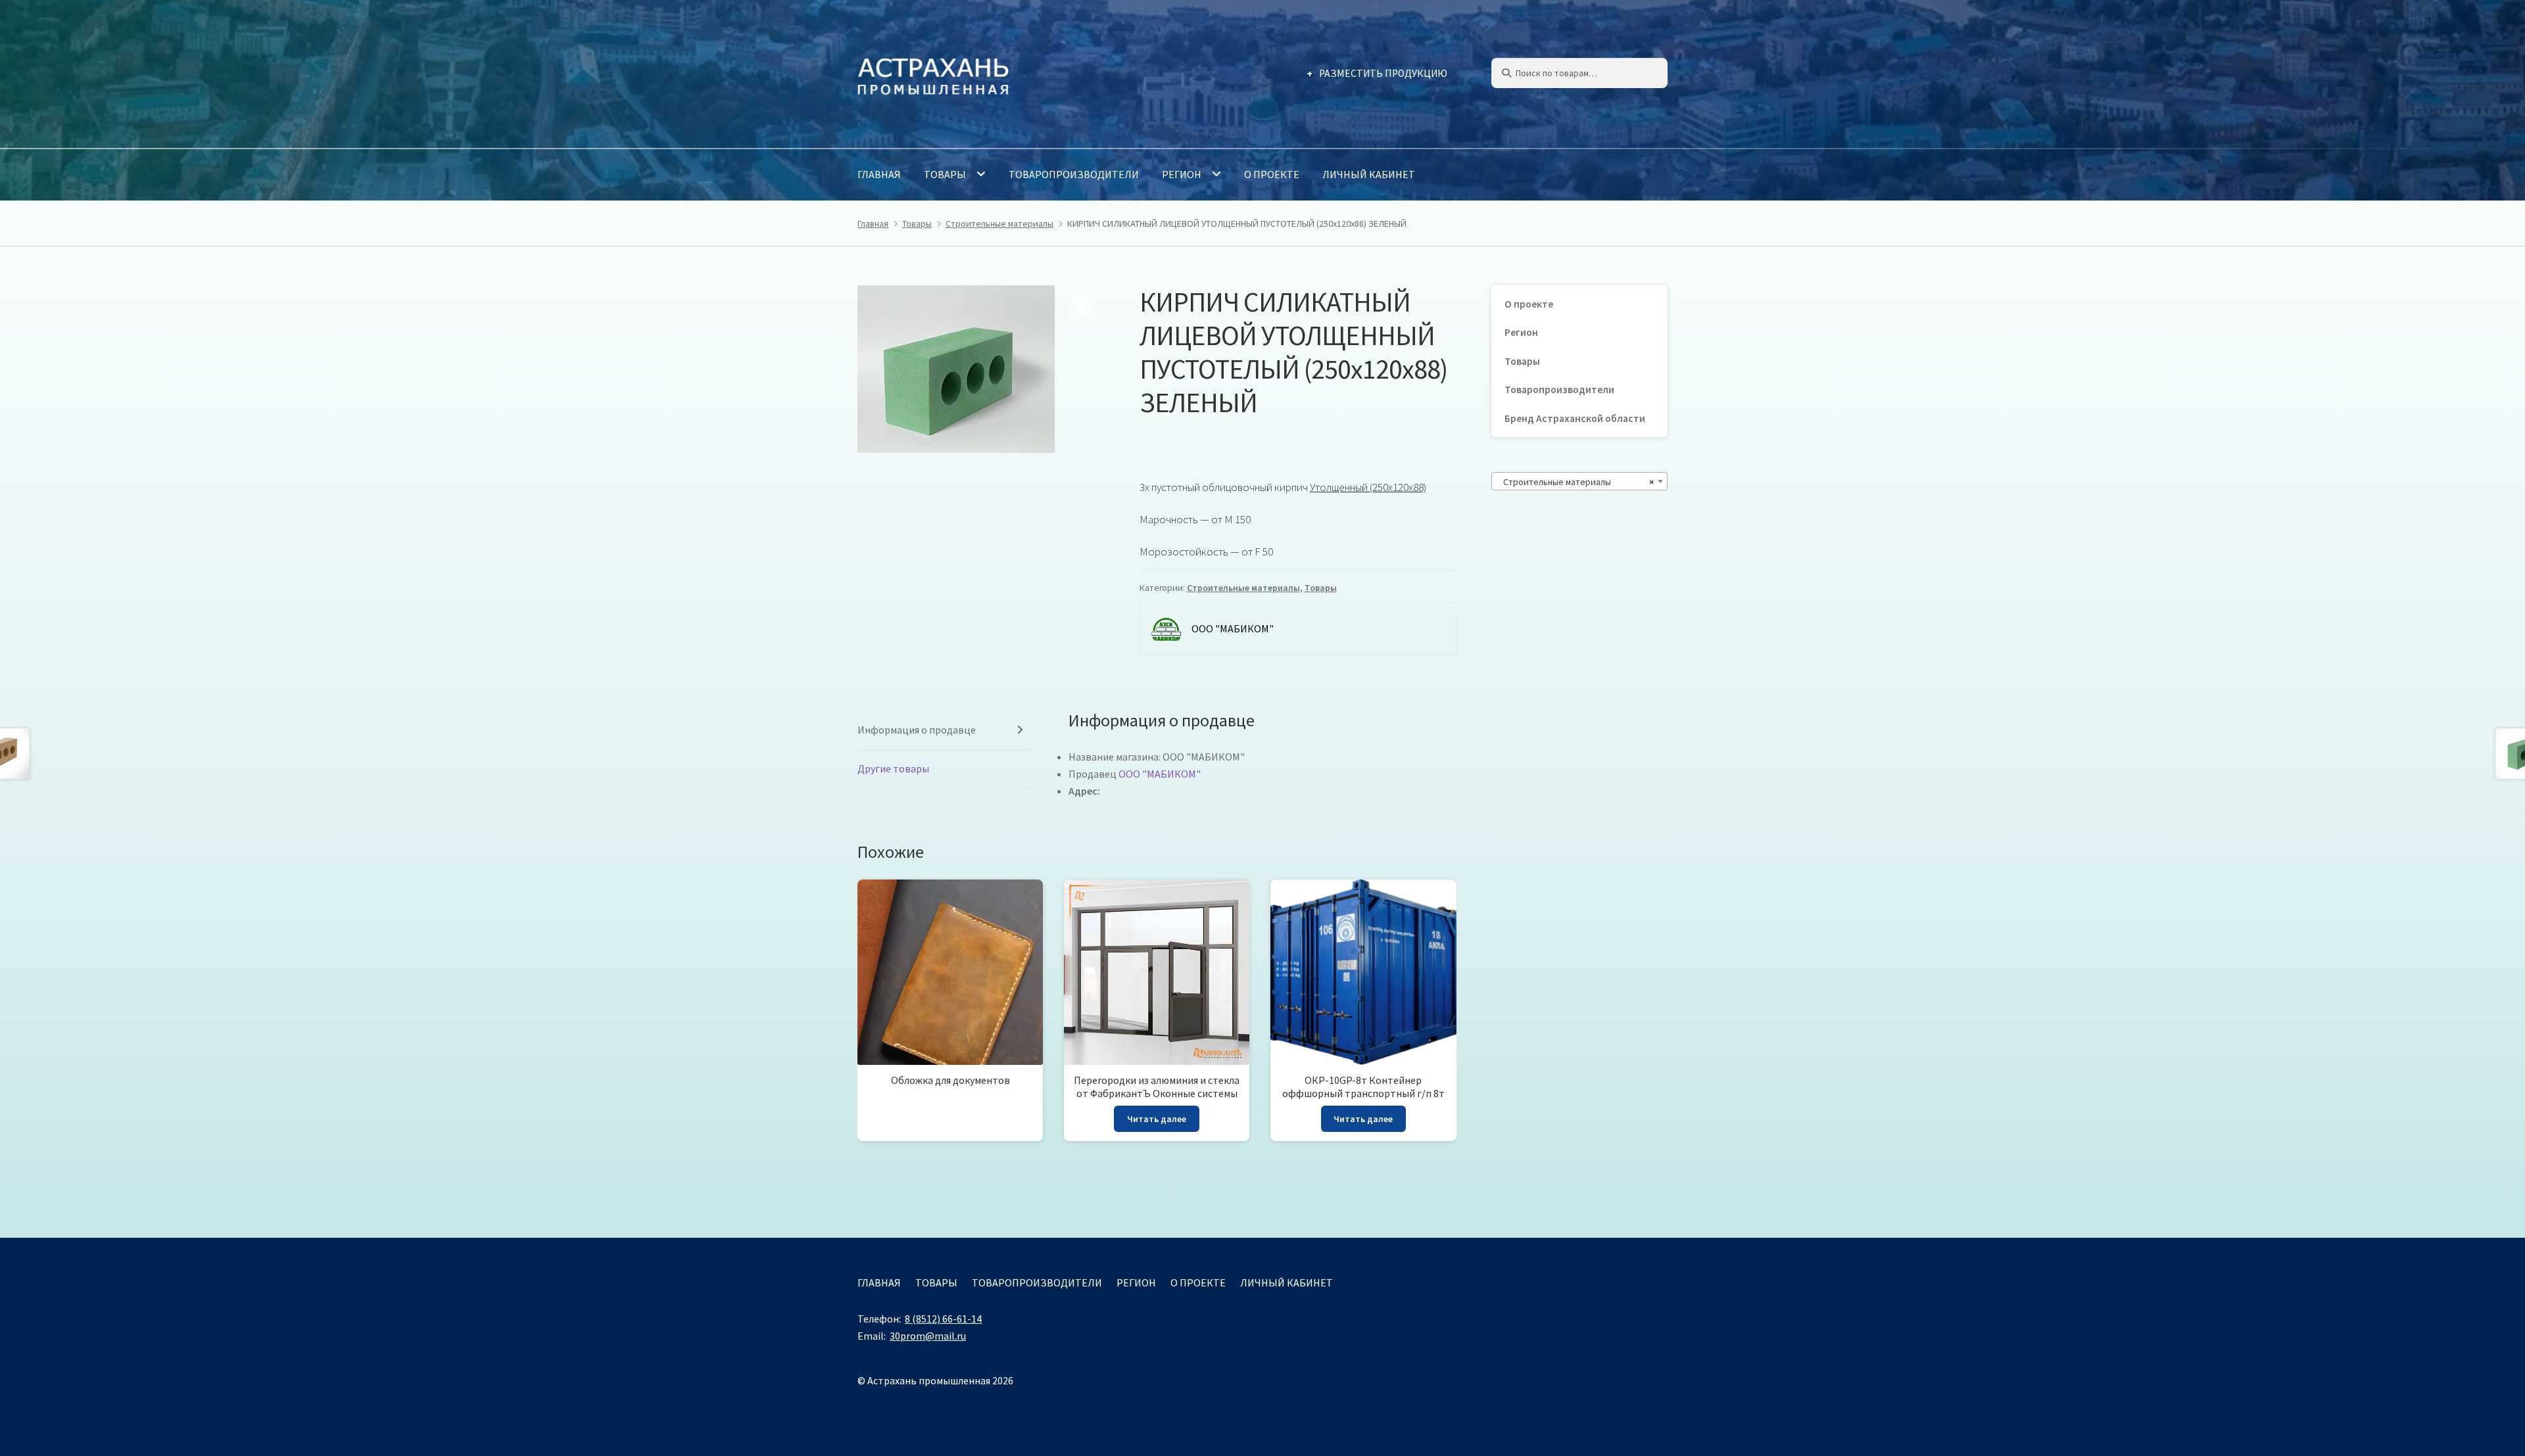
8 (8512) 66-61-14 (943, 1319)
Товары (945, 174)
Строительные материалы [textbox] (1575, 482)
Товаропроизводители (1074, 174)
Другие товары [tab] (893, 768)
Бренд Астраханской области (1575, 418)
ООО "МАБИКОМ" (1160, 774)
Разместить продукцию (1383, 73)
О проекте (1272, 174)
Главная (879, 174)
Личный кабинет (1369, 174)
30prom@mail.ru (928, 1336)
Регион (1182, 174)
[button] (1082, 308)
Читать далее (1157, 1119)
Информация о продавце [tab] (917, 730)
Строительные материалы (999, 223)
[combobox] (1579, 481)
